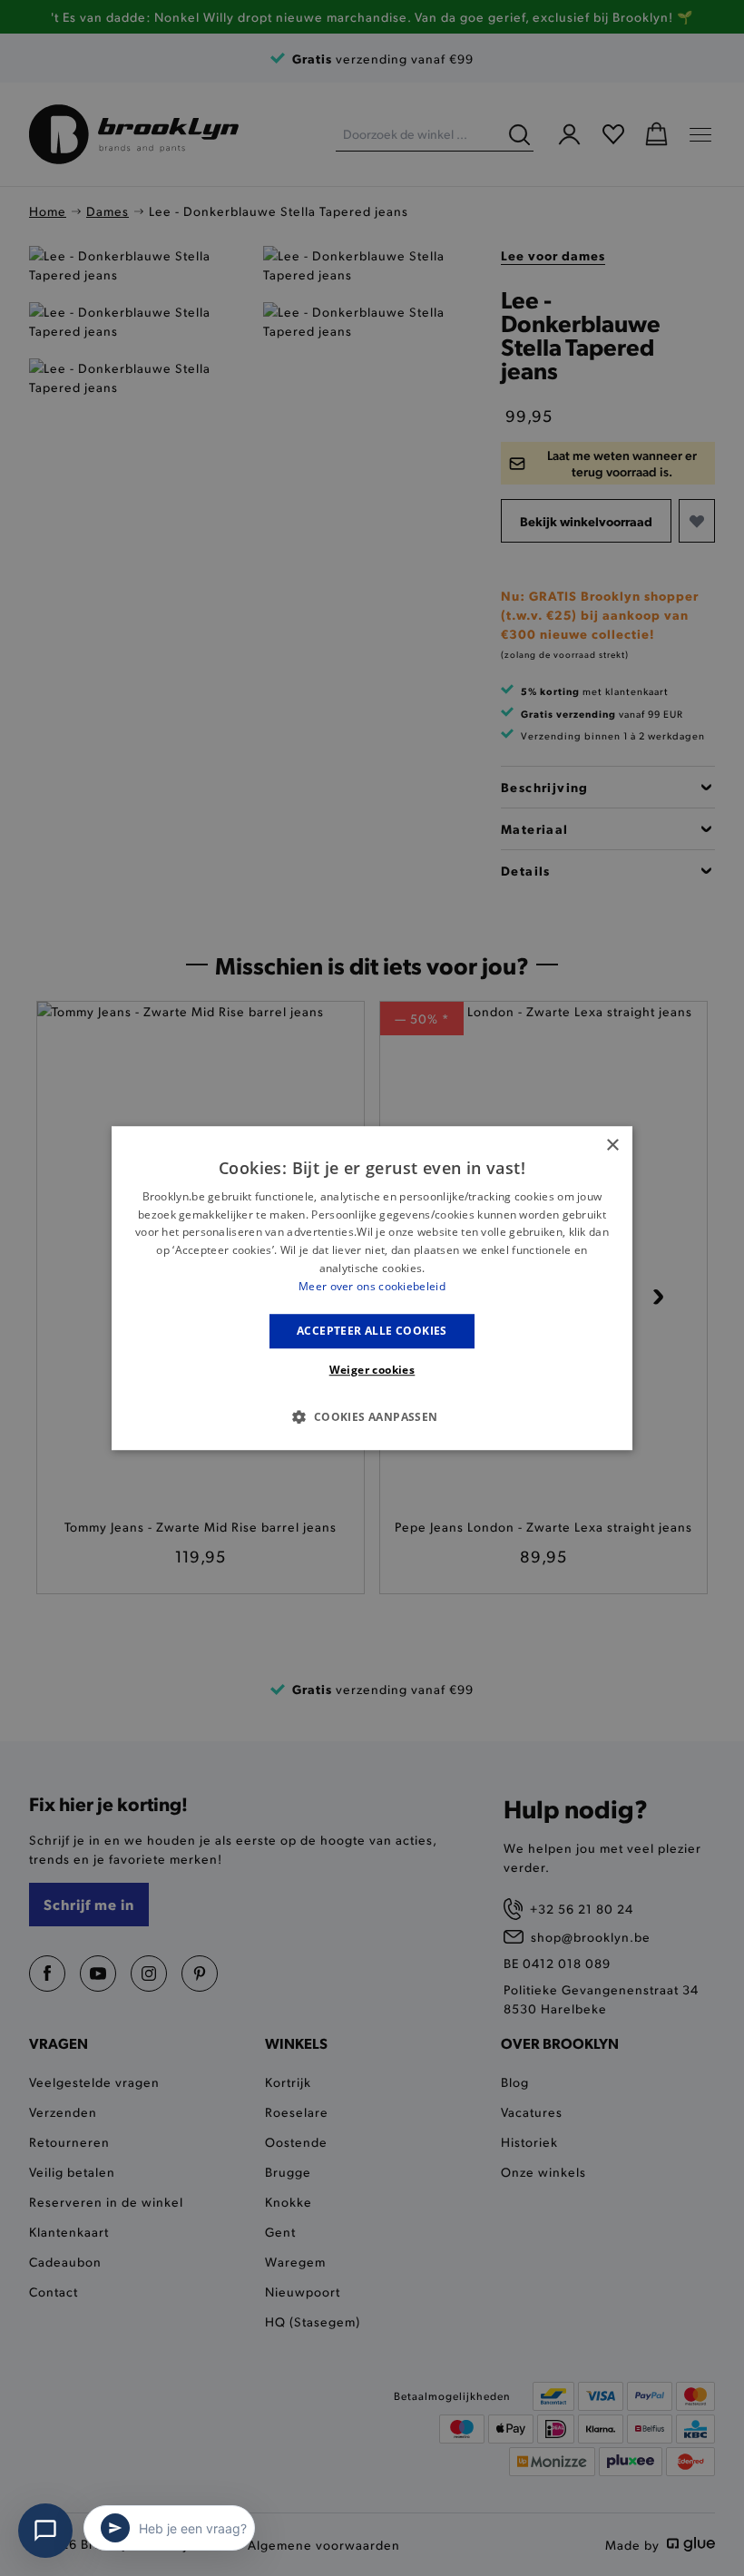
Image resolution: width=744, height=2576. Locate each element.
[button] (372, 1416)
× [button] (612, 1146)
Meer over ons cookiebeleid (372, 1286)
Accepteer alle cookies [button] (372, 1331)
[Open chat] (45, 2531)
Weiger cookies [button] (372, 1370)
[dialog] (372, 1288)
